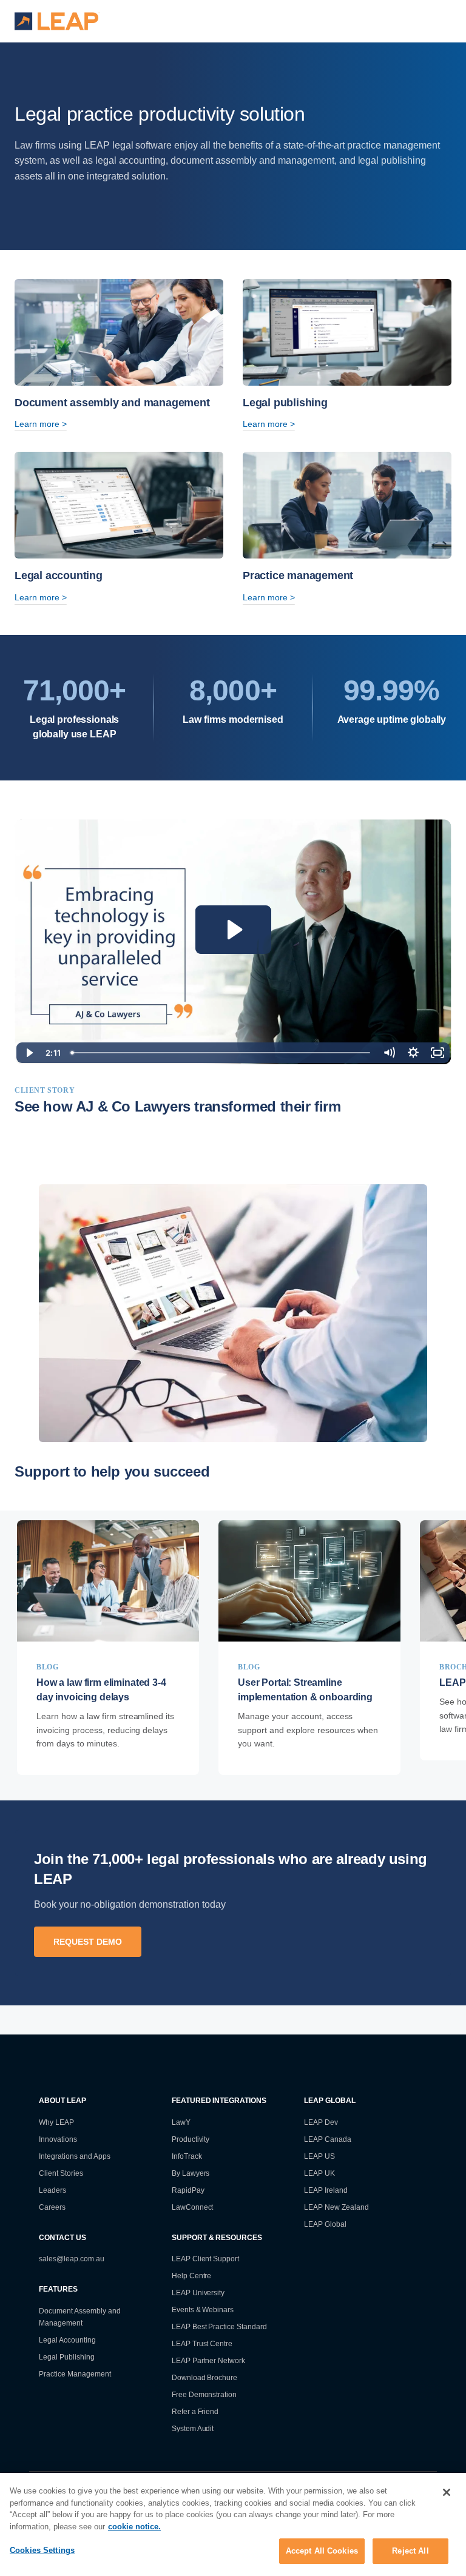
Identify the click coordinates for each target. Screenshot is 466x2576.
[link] (108, 1647)
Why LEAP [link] (56, 2122)
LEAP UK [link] (319, 2173)
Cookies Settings (42, 2550)
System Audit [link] (193, 2429)
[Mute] (389, 1053)
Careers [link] (52, 2207)
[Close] (447, 2492)
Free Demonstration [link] (204, 2395)
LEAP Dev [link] (321, 2122)
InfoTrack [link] (187, 2156)
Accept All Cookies (322, 2551)
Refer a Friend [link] (195, 2412)
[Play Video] (29, 1053)
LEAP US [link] (319, 2156)
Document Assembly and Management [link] (80, 2317)
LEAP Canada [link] (328, 2139)
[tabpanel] (108, 1647)
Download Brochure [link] (205, 2378)
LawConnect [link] (193, 2207)
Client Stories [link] (61, 2173)
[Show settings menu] (413, 1053)
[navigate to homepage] (57, 21)
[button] (416, 21)
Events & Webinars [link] (203, 2310)
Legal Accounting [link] (67, 2340)
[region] (233, 2524)
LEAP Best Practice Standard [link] (219, 2327)
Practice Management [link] (75, 2374)
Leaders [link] (52, 2190)
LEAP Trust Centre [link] (202, 2344)
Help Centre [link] (192, 2276)
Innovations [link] (58, 2139)
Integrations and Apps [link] (75, 2156)
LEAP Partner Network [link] (209, 2361)
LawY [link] (181, 2122)
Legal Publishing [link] (67, 2357)
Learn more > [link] (41, 424)
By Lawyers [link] (191, 2173)
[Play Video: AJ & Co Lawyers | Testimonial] (233, 930)
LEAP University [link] (198, 2293)
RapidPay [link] (188, 2190)
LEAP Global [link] (325, 2224)
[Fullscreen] (437, 1053)
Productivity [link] (191, 2139)
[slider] (221, 1053)
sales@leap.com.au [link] (72, 2259)
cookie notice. (134, 2527)
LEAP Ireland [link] (326, 2190)
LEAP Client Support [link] (206, 2259)
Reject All (410, 2551)
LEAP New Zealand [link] (336, 2207)
